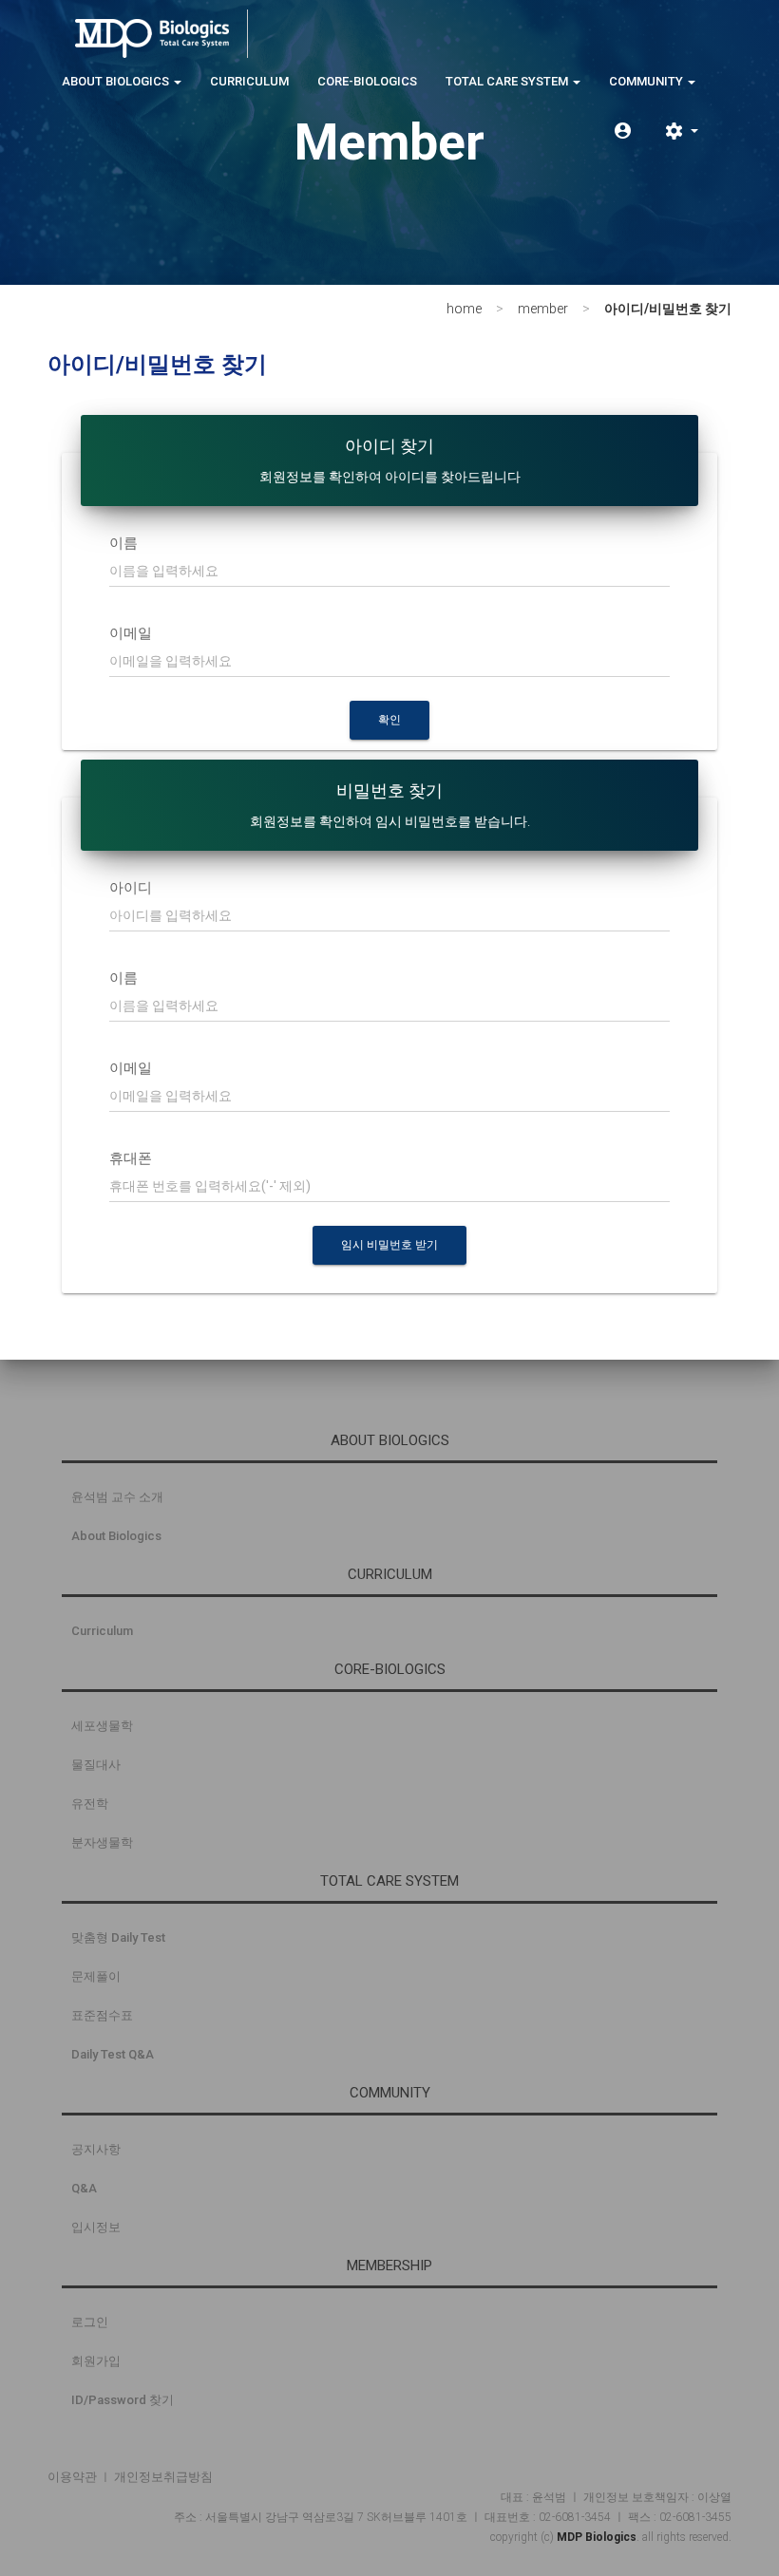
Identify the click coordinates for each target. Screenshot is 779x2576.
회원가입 (96, 2361)
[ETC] (681, 131)
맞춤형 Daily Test (118, 1937)
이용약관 (72, 2477)
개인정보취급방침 (163, 2477)
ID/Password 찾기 (123, 2400)
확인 (389, 720)
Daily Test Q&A (113, 2054)
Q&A (84, 2188)
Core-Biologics (367, 81)
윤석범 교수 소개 (117, 1497)
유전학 (90, 1804)
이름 (123, 543)
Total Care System (508, 81)
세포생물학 (102, 1726)
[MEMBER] (623, 131)
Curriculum (249, 81)
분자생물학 (102, 1843)
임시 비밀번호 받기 (389, 1245)
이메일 (131, 633)
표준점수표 (102, 2015)
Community (647, 81)
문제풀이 (96, 1976)
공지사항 (96, 2149)
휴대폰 (131, 1158)
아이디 (131, 888)
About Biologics (117, 81)
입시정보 (96, 2227)
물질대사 (96, 1765)
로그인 (90, 2322)
